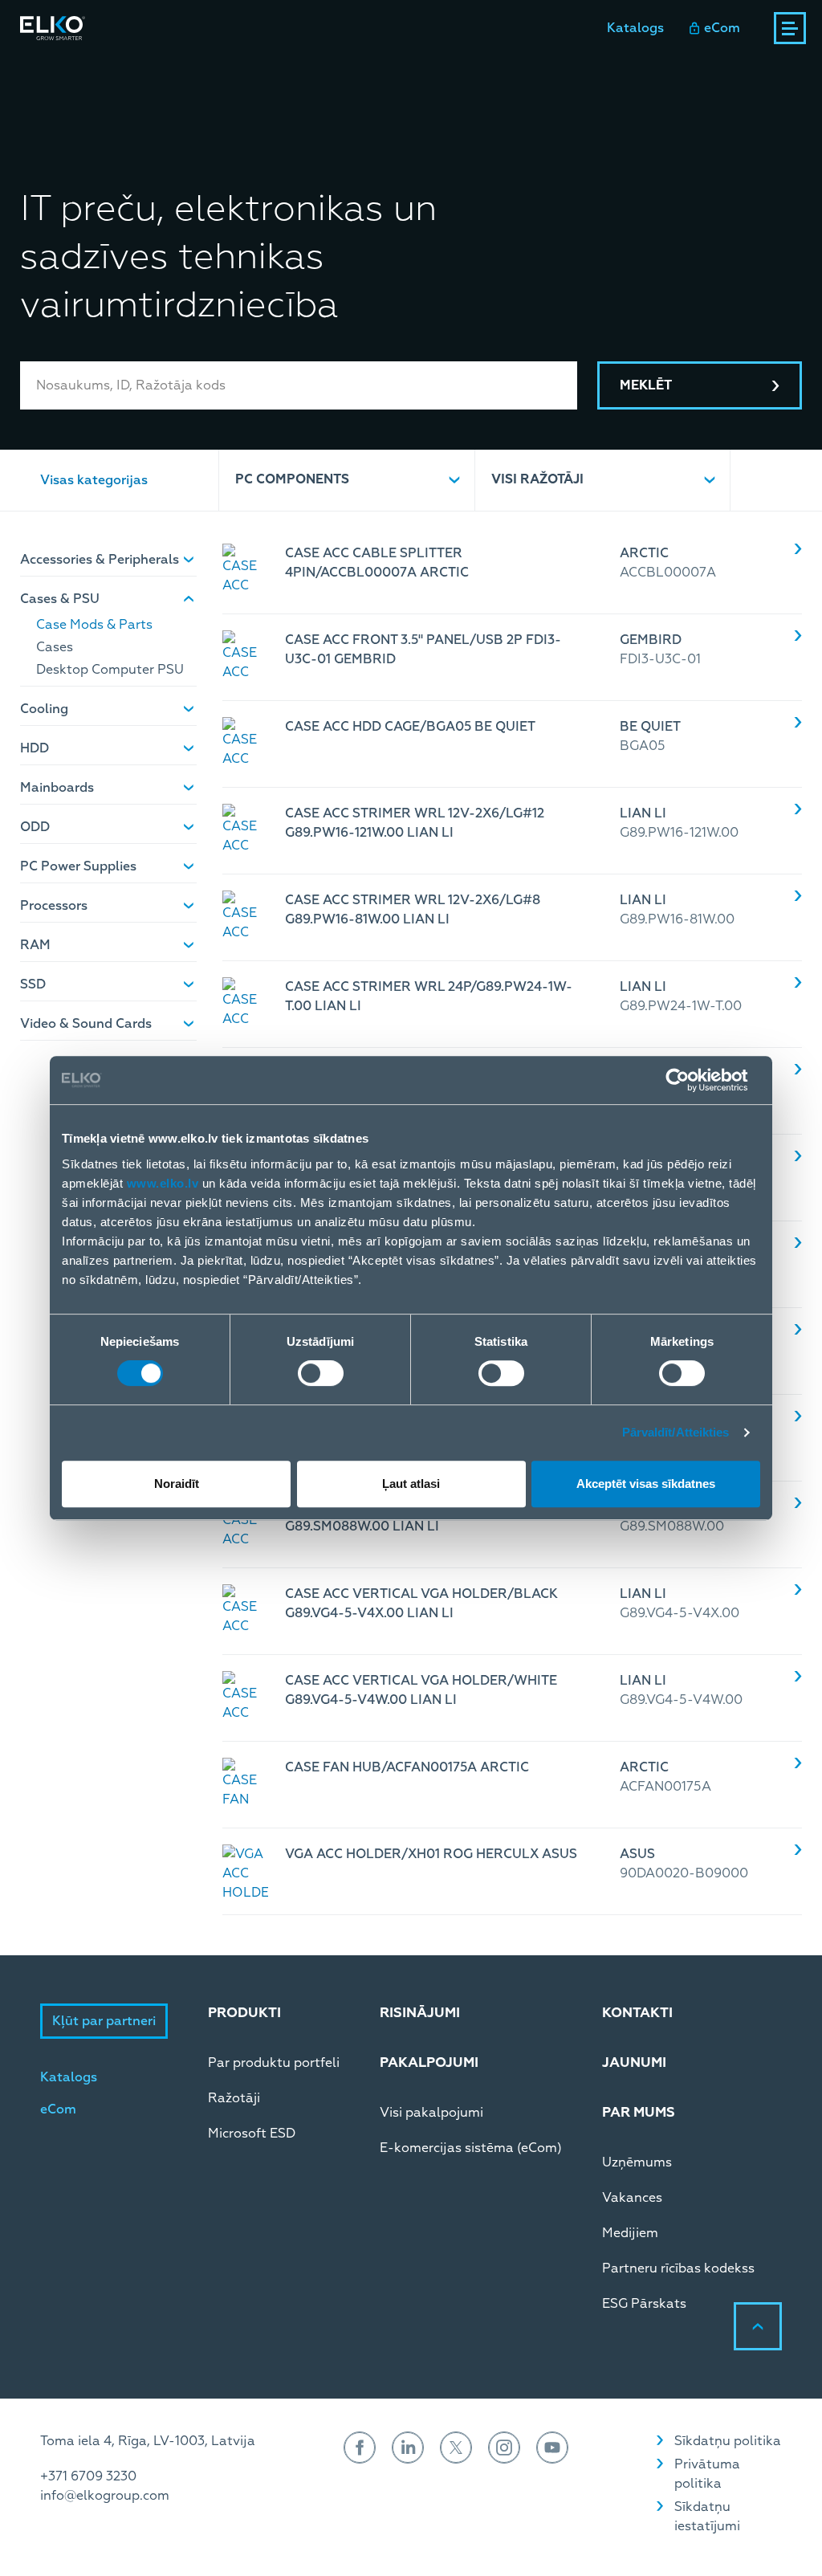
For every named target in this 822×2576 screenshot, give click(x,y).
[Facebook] (360, 2448)
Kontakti (458, 71)
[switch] (321, 1373)
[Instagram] (504, 2448)
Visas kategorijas (94, 480)
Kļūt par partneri (104, 2021)
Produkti (48, 71)
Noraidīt (177, 1484)
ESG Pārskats (644, 2304)
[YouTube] (552, 2448)
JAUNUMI (634, 2062)
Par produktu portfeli (274, 2063)
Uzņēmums (637, 2162)
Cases (55, 647)
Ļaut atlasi (411, 1484)
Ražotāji (234, 2098)
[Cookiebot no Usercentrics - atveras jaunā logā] (690, 1080)
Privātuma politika (707, 2474)
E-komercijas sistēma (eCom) (471, 2148)
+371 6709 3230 (88, 2476)
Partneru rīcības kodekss (678, 2268)
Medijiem (630, 2233)
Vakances (632, 2198)
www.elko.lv (163, 1183)
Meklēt (646, 385)
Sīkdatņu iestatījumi (707, 2517)
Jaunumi (375, 71)
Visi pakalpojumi (431, 2113)
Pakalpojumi (260, 71)
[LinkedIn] (408, 2448)
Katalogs (635, 28)
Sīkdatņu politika (728, 2441)
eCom (722, 28)
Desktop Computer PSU (110, 670)
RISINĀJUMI (420, 2013)
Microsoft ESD (252, 2134)
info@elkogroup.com (105, 2496)
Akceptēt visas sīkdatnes (646, 1484)
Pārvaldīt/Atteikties (676, 1432)
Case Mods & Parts (94, 625)
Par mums (545, 71)
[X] (456, 2448)
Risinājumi (158, 71)
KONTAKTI (637, 2013)
